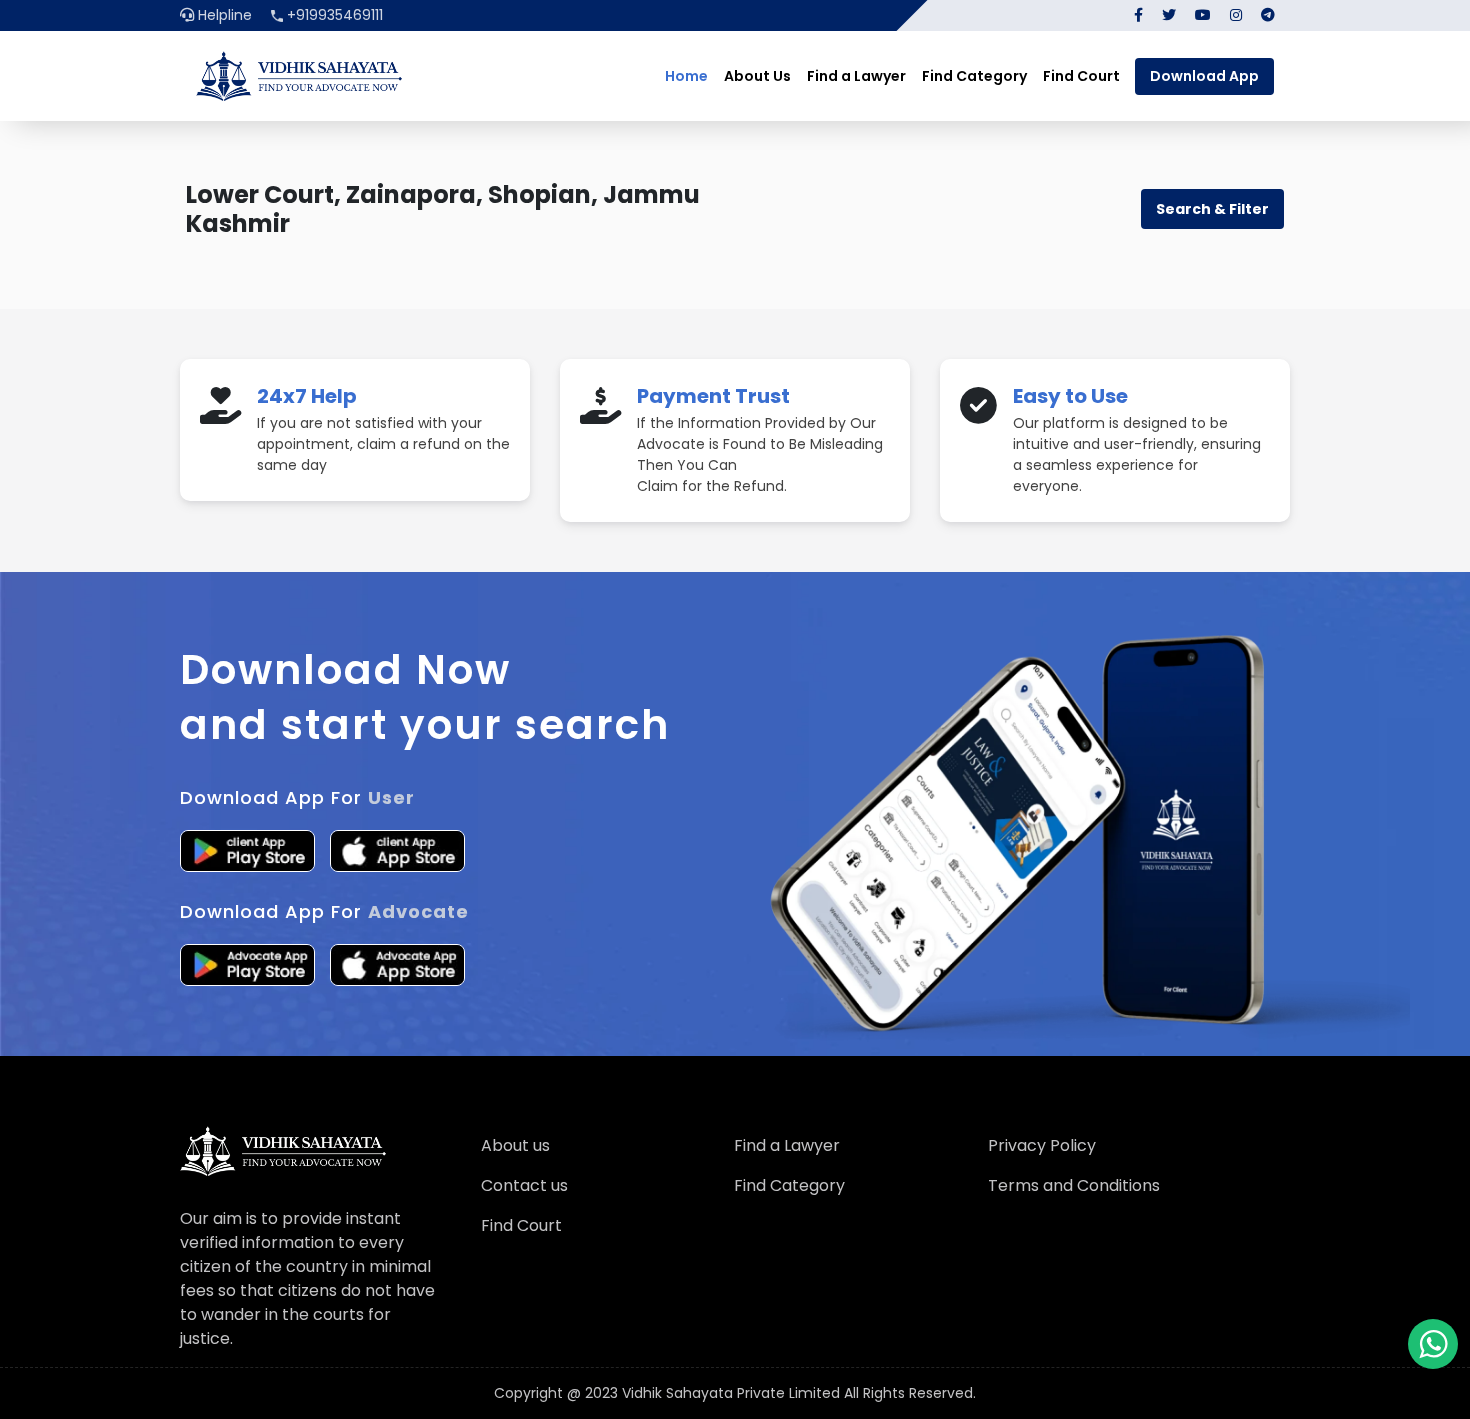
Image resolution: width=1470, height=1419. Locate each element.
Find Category (974, 76)
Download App (1204, 76)
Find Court (1081, 76)
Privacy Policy (1042, 1145)
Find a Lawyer (856, 76)
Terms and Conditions (1074, 1185)
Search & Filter (1212, 209)
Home (686, 76)
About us (515, 1145)
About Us (757, 76)
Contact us (524, 1185)
